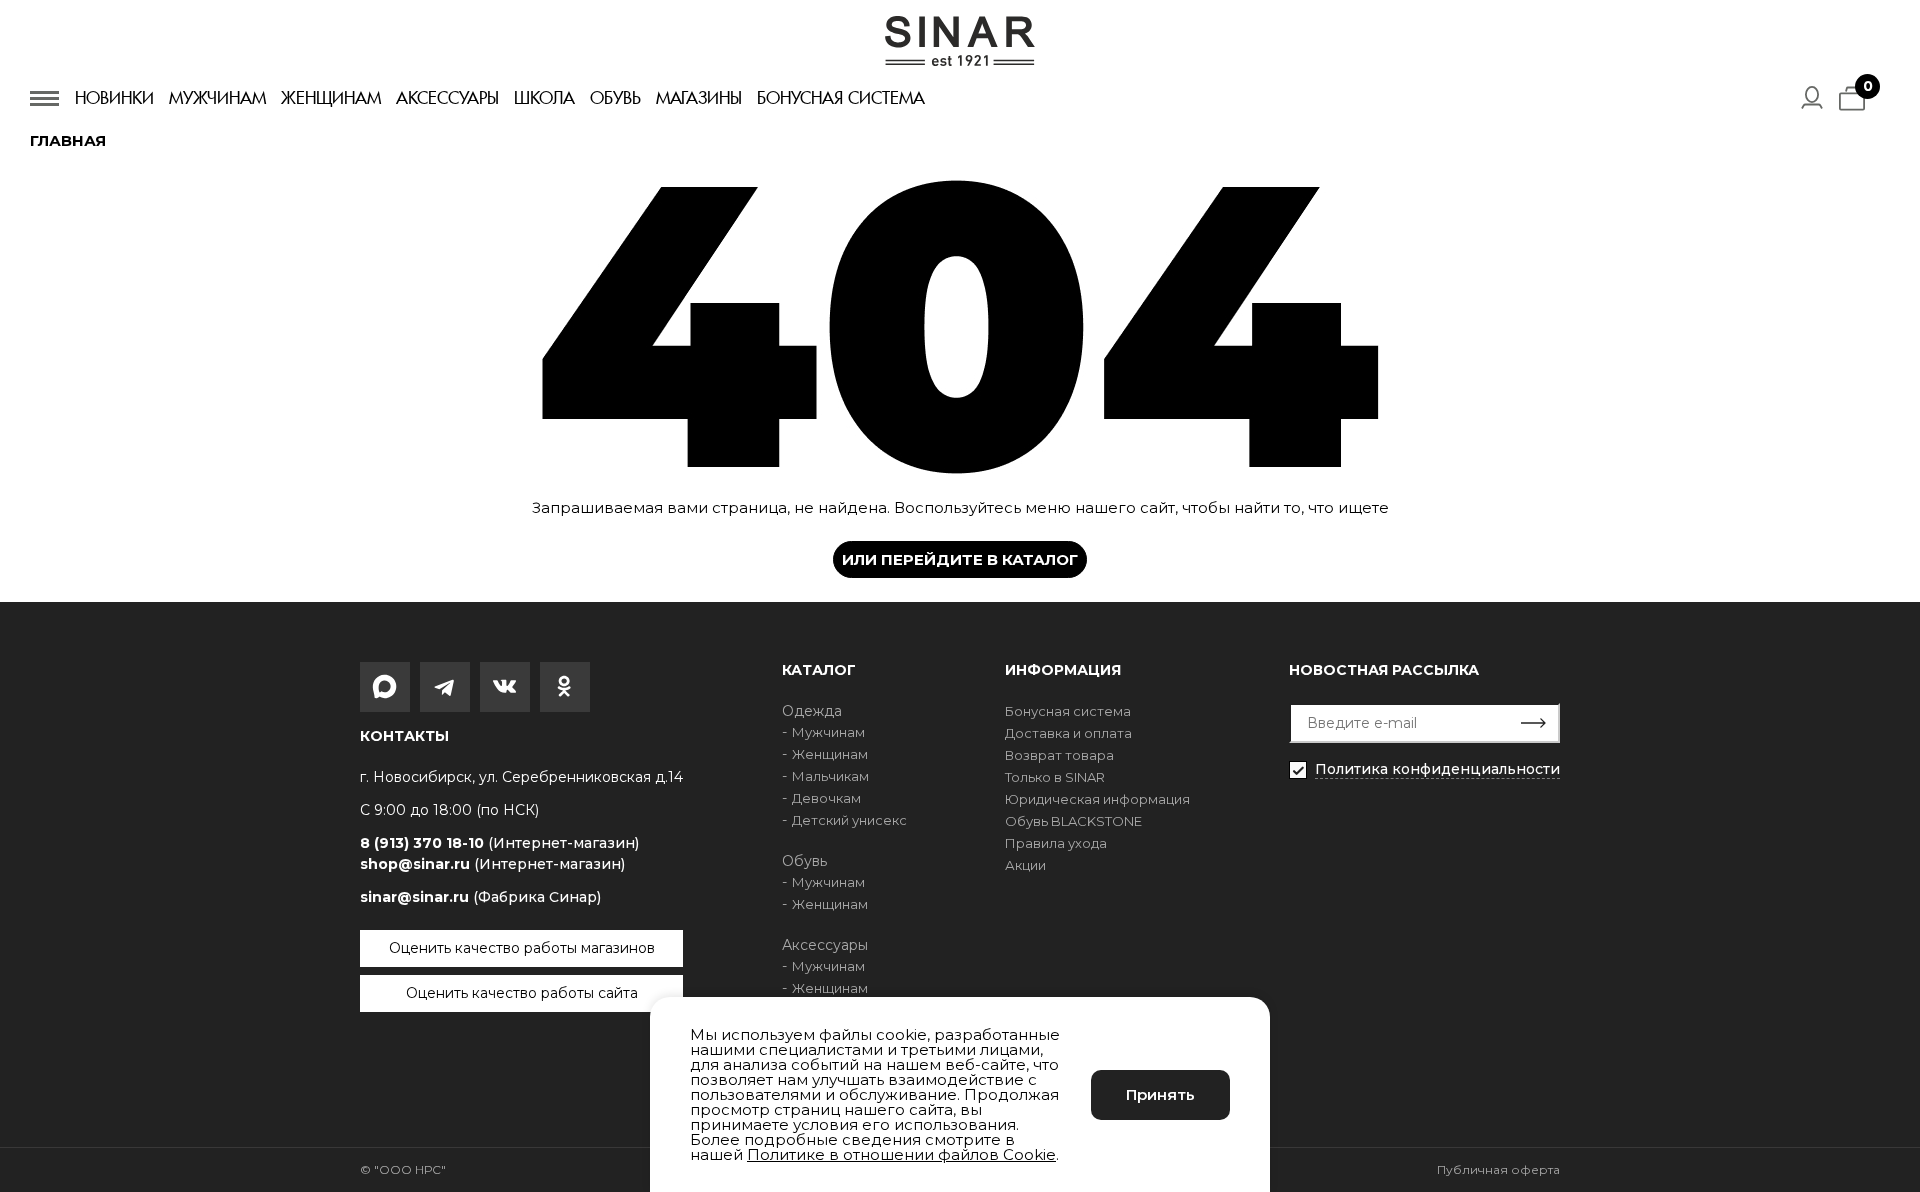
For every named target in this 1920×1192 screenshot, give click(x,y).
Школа (544, 98)
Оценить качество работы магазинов (522, 948)
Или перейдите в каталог (960, 559)
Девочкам (826, 798)
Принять (1160, 1094)
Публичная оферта (1498, 1169)
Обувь (615, 98)
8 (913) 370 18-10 (499, 843)
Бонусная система (841, 98)
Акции (1025, 865)
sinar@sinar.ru (480, 897)
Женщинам (331, 98)
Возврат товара (1059, 755)
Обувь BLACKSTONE (1073, 821)
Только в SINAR (1055, 777)
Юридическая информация (1097, 799)
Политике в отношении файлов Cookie (901, 1154)
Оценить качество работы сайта (522, 993)
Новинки (114, 98)
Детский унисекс (849, 820)
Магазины (699, 98)
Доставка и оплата (1068, 733)
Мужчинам (217, 98)
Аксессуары (447, 98)
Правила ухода (1056, 843)
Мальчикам (830, 776)
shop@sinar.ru (492, 864)
